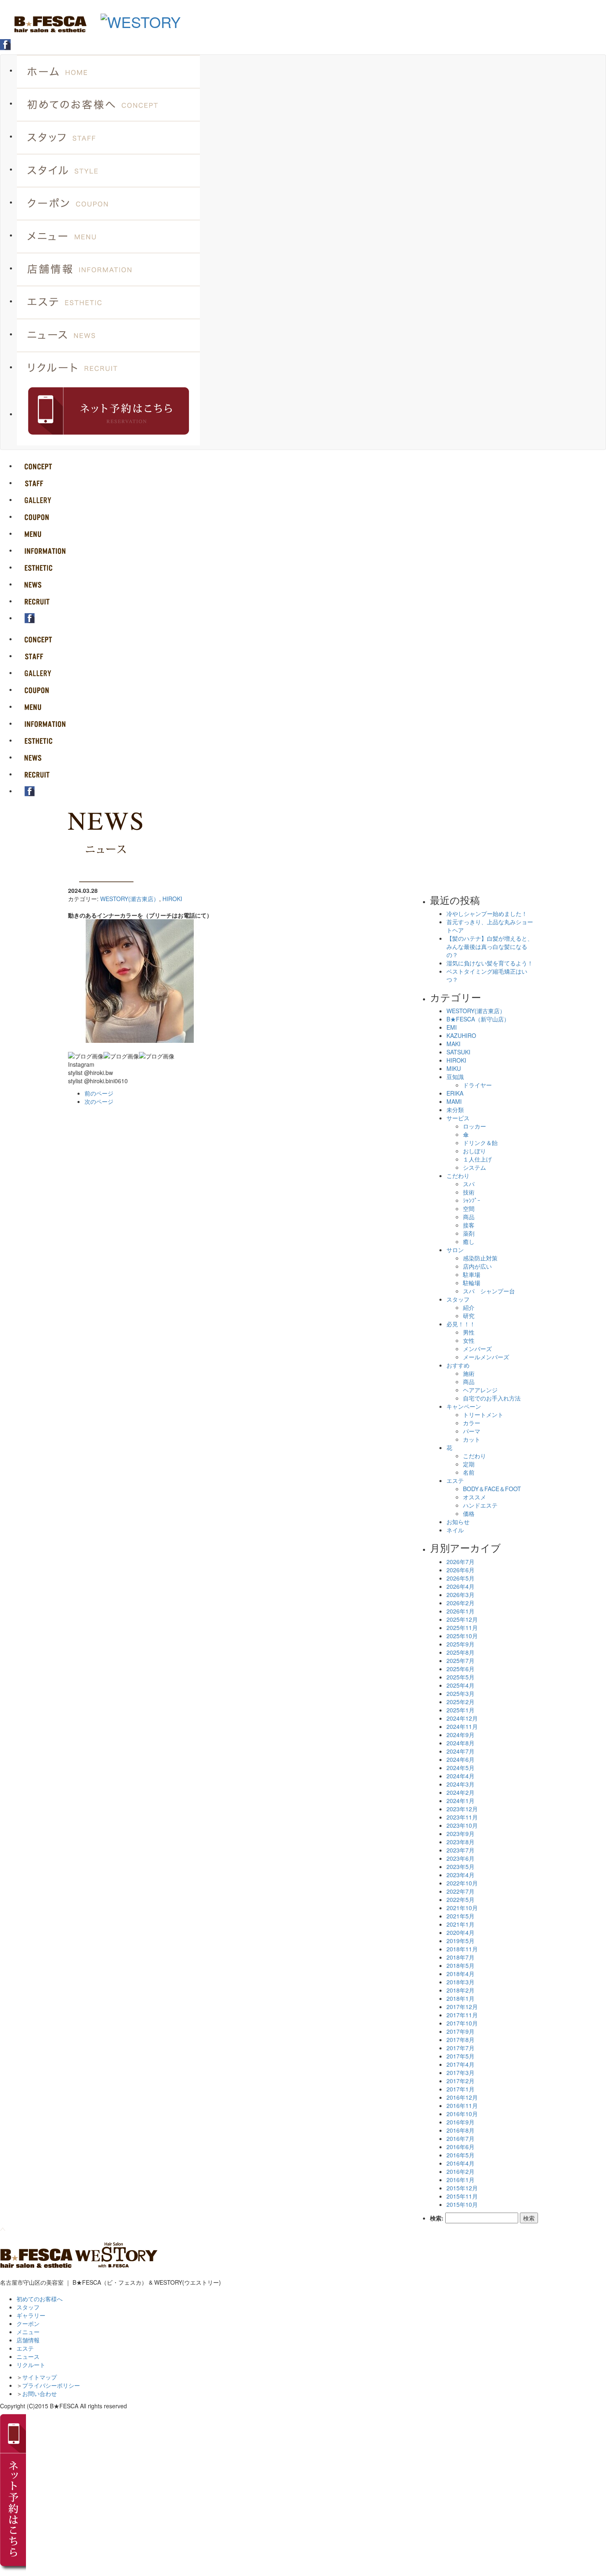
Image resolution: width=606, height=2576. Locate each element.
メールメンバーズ (486, 1357)
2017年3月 (460, 2073)
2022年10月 (462, 1883)
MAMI (454, 1101)
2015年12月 (462, 2188)
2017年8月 (460, 2040)
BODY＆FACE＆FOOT (492, 1489)
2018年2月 (460, 1990)
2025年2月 (460, 1702)
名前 (469, 1472)
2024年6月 (460, 1759)
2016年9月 (460, 2122)
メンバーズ (477, 1349)
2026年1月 (460, 1611)
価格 (469, 1513)
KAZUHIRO (461, 1035)
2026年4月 (460, 1586)
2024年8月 (460, 1743)
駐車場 (472, 1274)
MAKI (453, 1044)
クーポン (28, 2323)
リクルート (31, 2365)
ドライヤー (477, 1085)
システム (474, 1167)
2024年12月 (462, 1718)
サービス (458, 1118)
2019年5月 (460, 1941)
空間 (469, 1208)
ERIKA (455, 1093)
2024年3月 (460, 1784)
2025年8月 (460, 1652)
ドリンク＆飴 (480, 1143)
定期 (469, 1464)
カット (472, 1439)
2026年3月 (460, 1595)
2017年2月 (460, 2081)
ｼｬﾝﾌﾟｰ (472, 1200)
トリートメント (483, 1414)
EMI (452, 1027)
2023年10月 (462, 1825)
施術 (469, 1373)
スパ (469, 1184)
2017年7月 (460, 2048)
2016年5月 (460, 2155)
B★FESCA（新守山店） (478, 1019)
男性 (469, 1332)
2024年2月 (460, 1792)
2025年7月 (460, 1660)
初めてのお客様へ (40, 2299)
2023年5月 (460, 1866)
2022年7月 (460, 1891)
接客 (469, 1225)
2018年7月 (460, 1957)
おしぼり (474, 1151)
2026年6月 (460, 1570)
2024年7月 (460, 1751)
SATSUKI (458, 1052)
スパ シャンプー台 (489, 1291)
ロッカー (474, 1126)
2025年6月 (460, 1669)
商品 (469, 1217)
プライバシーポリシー (51, 2385)
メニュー (28, 2332)
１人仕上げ (477, 1159)
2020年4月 (460, 1932)
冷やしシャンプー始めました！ (487, 913)
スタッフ (458, 1299)
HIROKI (172, 899)
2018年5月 (460, 1965)
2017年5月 (460, 2056)
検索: (437, 2218)
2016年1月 (460, 2180)
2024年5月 (460, 1768)
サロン (455, 1250)
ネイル (455, 1530)
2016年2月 (460, 2171)
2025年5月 (460, 1677)
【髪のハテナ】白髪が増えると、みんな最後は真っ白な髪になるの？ (490, 946)
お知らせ (458, 1522)
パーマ (472, 1431)
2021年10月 (462, 1908)
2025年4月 (460, 1685)
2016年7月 (460, 2138)
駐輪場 (472, 1283)
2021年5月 (460, 1916)
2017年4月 (460, 2064)
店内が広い (477, 1266)
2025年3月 (460, 1693)
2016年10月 (462, 2114)
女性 (469, 1340)
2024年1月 (460, 1801)
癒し (469, 1241)
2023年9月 (460, 1834)
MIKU (454, 1068)
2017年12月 (462, 2007)
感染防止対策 (480, 1258)
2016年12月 (462, 2097)
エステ (455, 1480)
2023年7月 (460, 1850)
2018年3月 (460, 1982)
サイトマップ (40, 2377)
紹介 (469, 1307)
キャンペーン (464, 1406)
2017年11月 (462, 2015)
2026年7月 (460, 1562)
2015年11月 (462, 2196)
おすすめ (458, 1365)
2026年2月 (460, 1603)
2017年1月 (460, 2089)
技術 (469, 1192)
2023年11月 (462, 1817)
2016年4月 (460, 2163)
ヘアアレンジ (480, 1390)
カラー (472, 1423)
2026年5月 (460, 1578)
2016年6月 (460, 2147)
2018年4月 (460, 1974)
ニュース (28, 2356)
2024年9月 (460, 1735)
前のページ (99, 1093)
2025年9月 (460, 1644)
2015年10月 (462, 2204)
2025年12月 (462, 1619)
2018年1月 (460, 1998)
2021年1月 (460, 1924)
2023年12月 (462, 1809)
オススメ (474, 1497)
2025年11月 (462, 1628)
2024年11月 (462, 1726)
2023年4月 (460, 1875)
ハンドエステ (480, 1505)
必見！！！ (461, 1324)
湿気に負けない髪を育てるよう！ (490, 963)
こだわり (458, 1176)
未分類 (455, 1110)
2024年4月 (460, 1776)
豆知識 (455, 1077)
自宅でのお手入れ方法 (492, 1398)
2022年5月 (460, 1899)
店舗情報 (28, 2340)
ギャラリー (31, 2315)
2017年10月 (462, 2023)
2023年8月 (460, 1842)
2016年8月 (460, 2130)
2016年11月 (462, 2105)
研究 (469, 1316)
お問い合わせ (40, 2393)
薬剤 (469, 1233)
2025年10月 (462, 1636)
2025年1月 (460, 1710)
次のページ (99, 1101)
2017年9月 (460, 2031)
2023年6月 (460, 1858)
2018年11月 (462, 1949)
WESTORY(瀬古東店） (130, 899)
